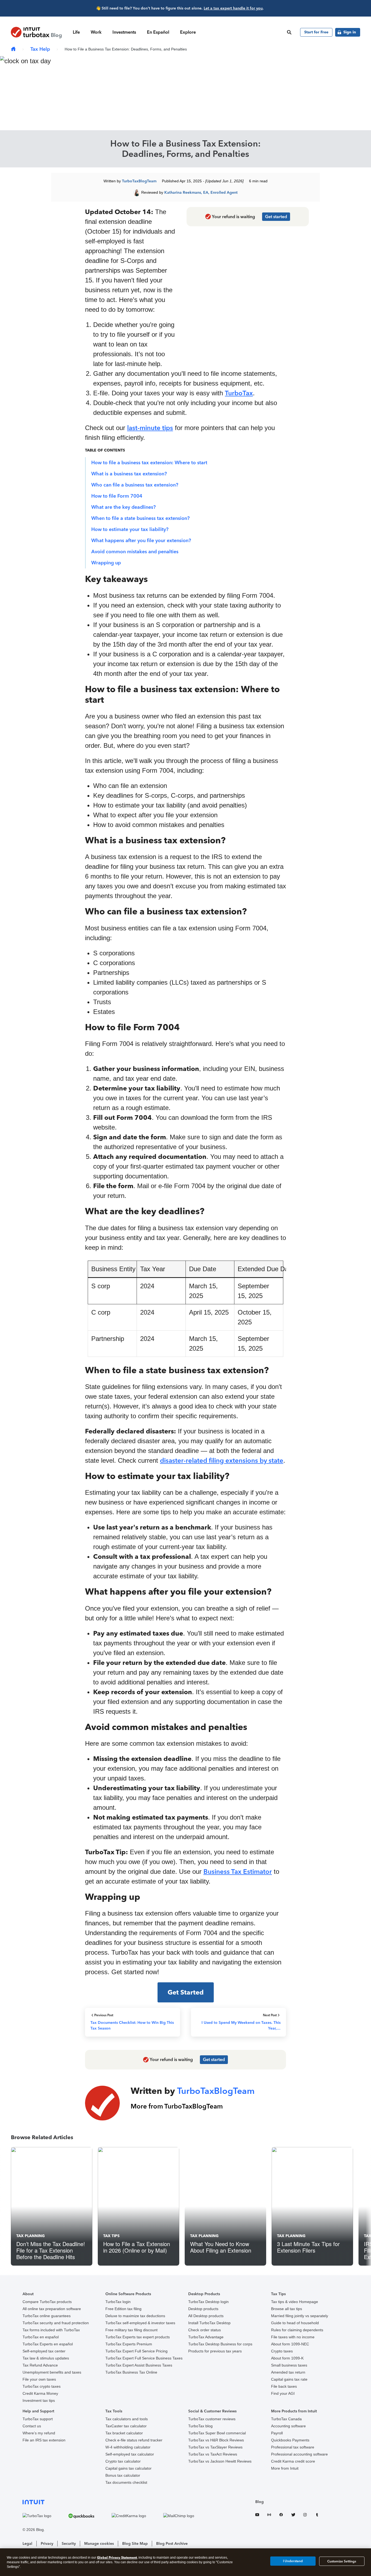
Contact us (32, 2426)
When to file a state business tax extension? (140, 518)
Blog (260, 2502)
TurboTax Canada (286, 2419)
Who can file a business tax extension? (135, 485)
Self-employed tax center (44, 2351)
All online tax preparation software (52, 2309)
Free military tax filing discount (131, 2330)
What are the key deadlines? (123, 507)
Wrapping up (106, 563)
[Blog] (13, 49)
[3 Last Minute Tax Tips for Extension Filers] (312, 2206)
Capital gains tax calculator (128, 2468)
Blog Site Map (135, 2544)
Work (96, 32)
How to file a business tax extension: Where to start (149, 463)
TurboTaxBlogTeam (139, 181)
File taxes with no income (293, 2337)
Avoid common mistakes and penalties (135, 552)
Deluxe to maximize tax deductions (135, 2316)
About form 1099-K (287, 2358)
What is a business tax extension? (129, 474)
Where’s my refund (39, 2433)
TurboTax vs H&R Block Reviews (216, 2440)
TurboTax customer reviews (212, 2419)
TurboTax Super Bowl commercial (217, 2433)
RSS (269, 2516)
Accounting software (288, 2426)
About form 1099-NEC (290, 2344)
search (289, 32)
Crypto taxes (282, 2351)
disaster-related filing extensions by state (222, 1460)
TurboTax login (118, 2302)
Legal (27, 2544)
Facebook (281, 2516)
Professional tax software (293, 2447)
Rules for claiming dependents (297, 2330)
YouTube (257, 2516)
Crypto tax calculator (123, 2461)
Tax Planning (31, 2236)
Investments (124, 32)
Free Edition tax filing (123, 2309)
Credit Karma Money (40, 2393)
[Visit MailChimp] (186, 2516)
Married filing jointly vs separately (300, 2316)
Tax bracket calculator (124, 2433)
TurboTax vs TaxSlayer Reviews (215, 2447)
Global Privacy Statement (117, 2557)
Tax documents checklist (126, 2482)
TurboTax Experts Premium (129, 2344)
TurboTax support (38, 2419)
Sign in (350, 32)
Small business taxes (289, 2365)
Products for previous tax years (215, 2351)
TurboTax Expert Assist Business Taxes (139, 2365)
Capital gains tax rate (289, 2379)
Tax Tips (111, 2236)
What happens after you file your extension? (141, 540)
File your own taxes (39, 2379)
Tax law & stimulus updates (46, 2358)
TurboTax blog (200, 2426)
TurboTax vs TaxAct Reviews (213, 2454)
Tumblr (317, 2516)
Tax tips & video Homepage (295, 2302)
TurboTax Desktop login (208, 2302)
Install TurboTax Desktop (209, 2323)
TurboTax (239, 393)
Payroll (277, 2433)
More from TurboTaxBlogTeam (177, 2106)
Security (69, 2544)
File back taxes (284, 2386)
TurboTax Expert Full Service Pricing (136, 2351)
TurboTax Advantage (206, 2337)
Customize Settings (342, 2561)
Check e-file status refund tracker (134, 2440)
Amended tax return (288, 2372)
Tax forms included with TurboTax (51, 2330)
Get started (276, 217)
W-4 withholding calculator (128, 2447)
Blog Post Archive (172, 2544)
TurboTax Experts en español (48, 2344)
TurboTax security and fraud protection (56, 2323)
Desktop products (203, 2309)
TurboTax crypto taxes (42, 2386)
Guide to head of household (295, 2323)
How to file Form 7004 (117, 496)
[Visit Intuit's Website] (116, 2502)
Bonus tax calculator (123, 2475)
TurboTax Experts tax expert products (138, 2337)
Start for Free (316, 32)
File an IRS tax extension (44, 2440)
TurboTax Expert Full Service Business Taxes (144, 2358)
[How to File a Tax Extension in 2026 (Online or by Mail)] (139, 2206)
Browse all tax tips (287, 2309)
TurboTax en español (41, 2337)
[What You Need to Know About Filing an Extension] (225, 2206)
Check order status (205, 2330)
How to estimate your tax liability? (130, 529)
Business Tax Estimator (238, 1871)
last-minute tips (150, 428)
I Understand (293, 2561)
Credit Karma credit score (293, 2461)
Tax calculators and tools (127, 2419)
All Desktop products (206, 2316)
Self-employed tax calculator (130, 2454)
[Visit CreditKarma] (136, 2516)
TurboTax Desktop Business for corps (220, 2344)
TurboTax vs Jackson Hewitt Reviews (220, 2461)
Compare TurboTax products (47, 2302)
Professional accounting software (299, 2454)
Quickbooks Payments (290, 2440)
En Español (158, 32)
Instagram (305, 2516)
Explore (188, 32)
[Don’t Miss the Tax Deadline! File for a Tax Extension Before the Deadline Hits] (52, 2206)
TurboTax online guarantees (47, 2316)
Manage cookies (99, 2544)
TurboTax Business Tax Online (131, 2372)
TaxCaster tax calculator (126, 2426)
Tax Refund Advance (40, 2365)
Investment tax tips (39, 2400)
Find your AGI (283, 2393)
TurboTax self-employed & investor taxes (140, 2323)
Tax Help (40, 49)
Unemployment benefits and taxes (52, 2372)
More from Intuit (285, 2468)
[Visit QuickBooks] (89, 2516)
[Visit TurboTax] (44, 2516)
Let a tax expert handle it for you (233, 8)
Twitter (293, 2516)
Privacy (47, 2544)
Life (76, 32)
